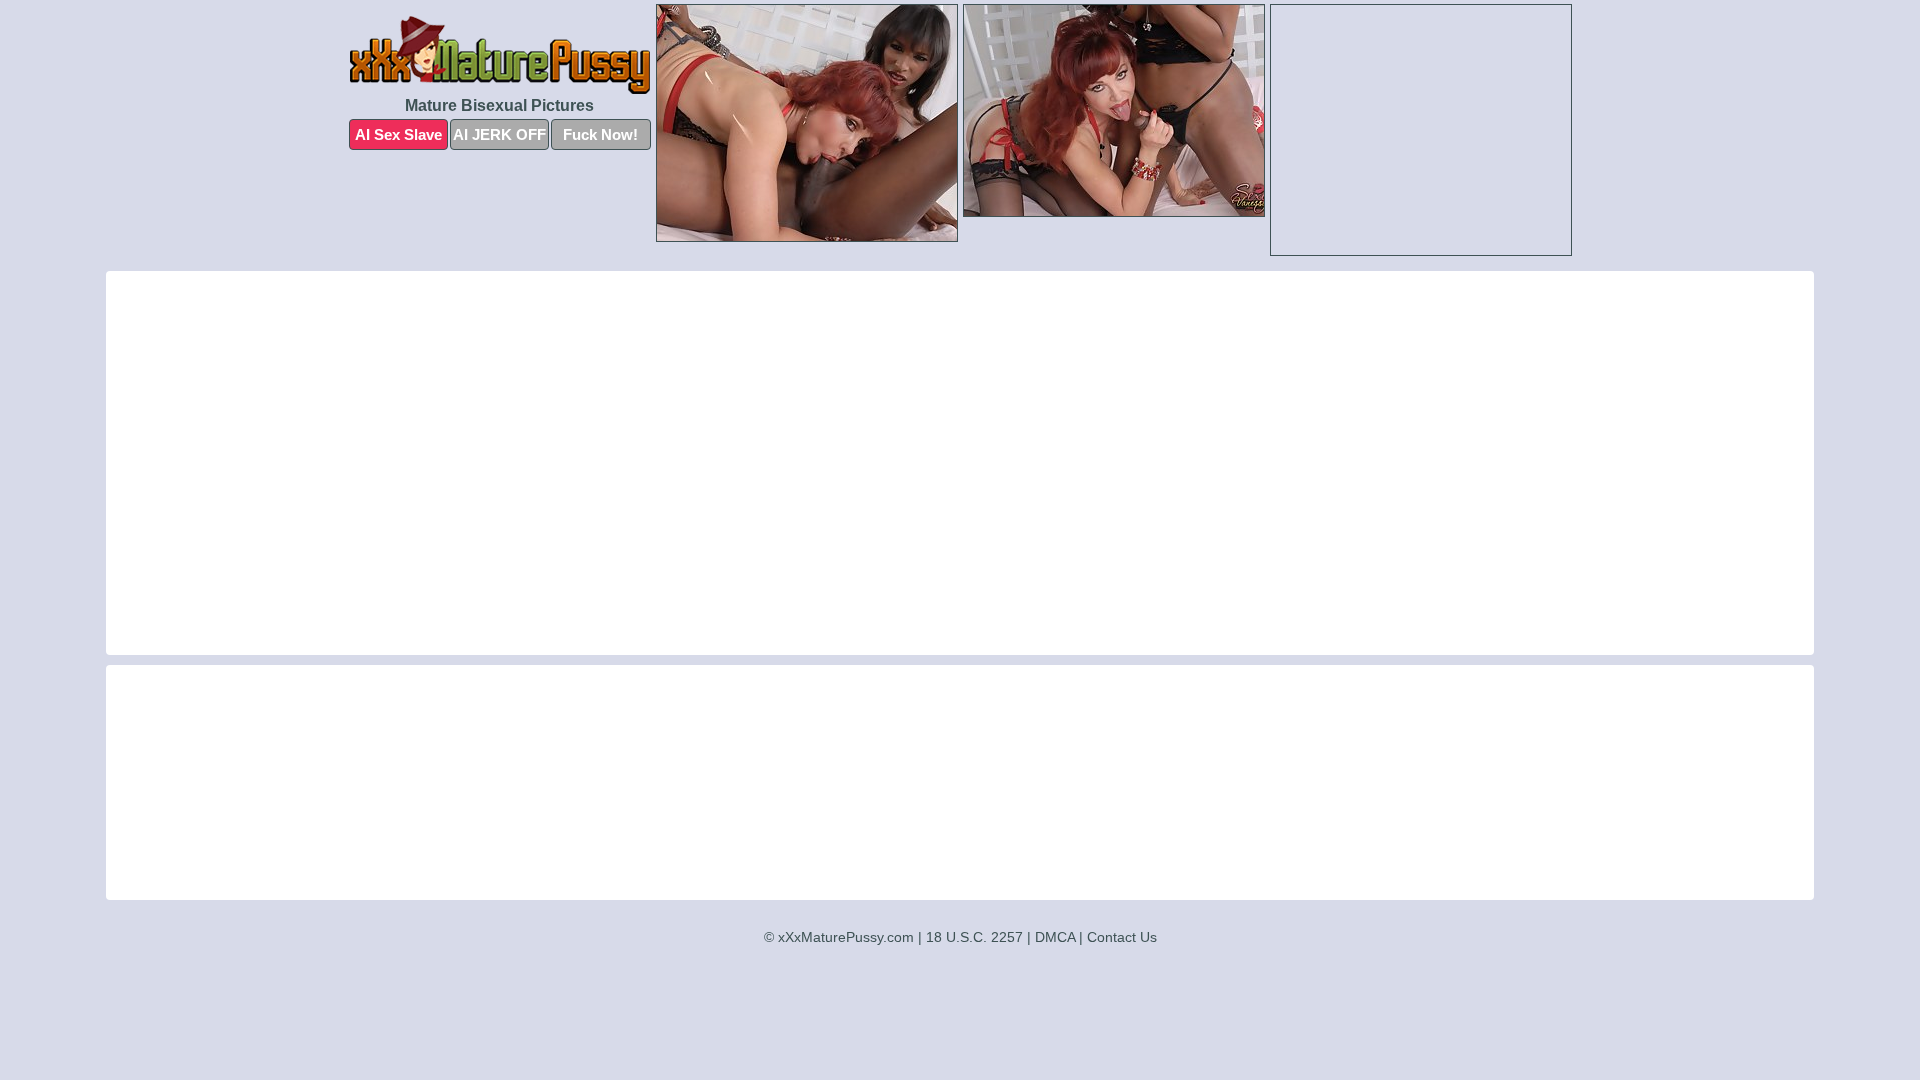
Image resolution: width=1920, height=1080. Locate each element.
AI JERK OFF (499, 134)
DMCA (1055, 937)
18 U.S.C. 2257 (974, 937)
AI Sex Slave (398, 134)
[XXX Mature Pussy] (500, 55)
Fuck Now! (600, 134)
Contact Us (1122, 937)
